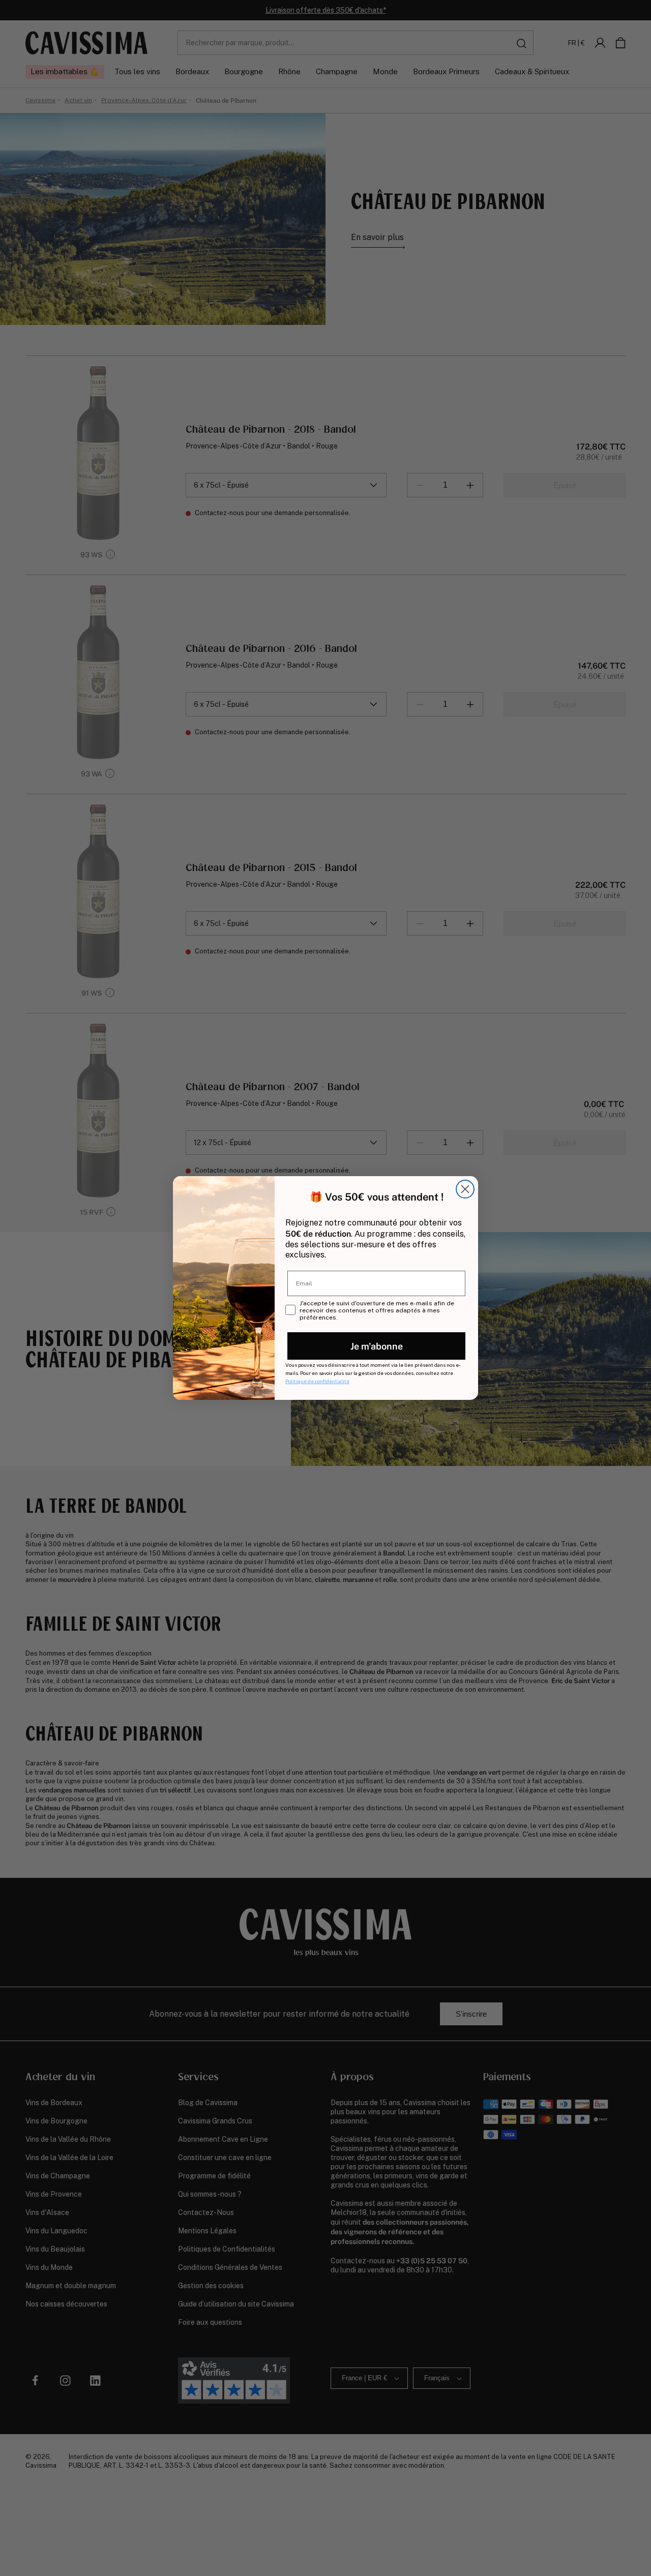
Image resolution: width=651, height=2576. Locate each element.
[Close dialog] (465, 1189)
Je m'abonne (377, 1346)
